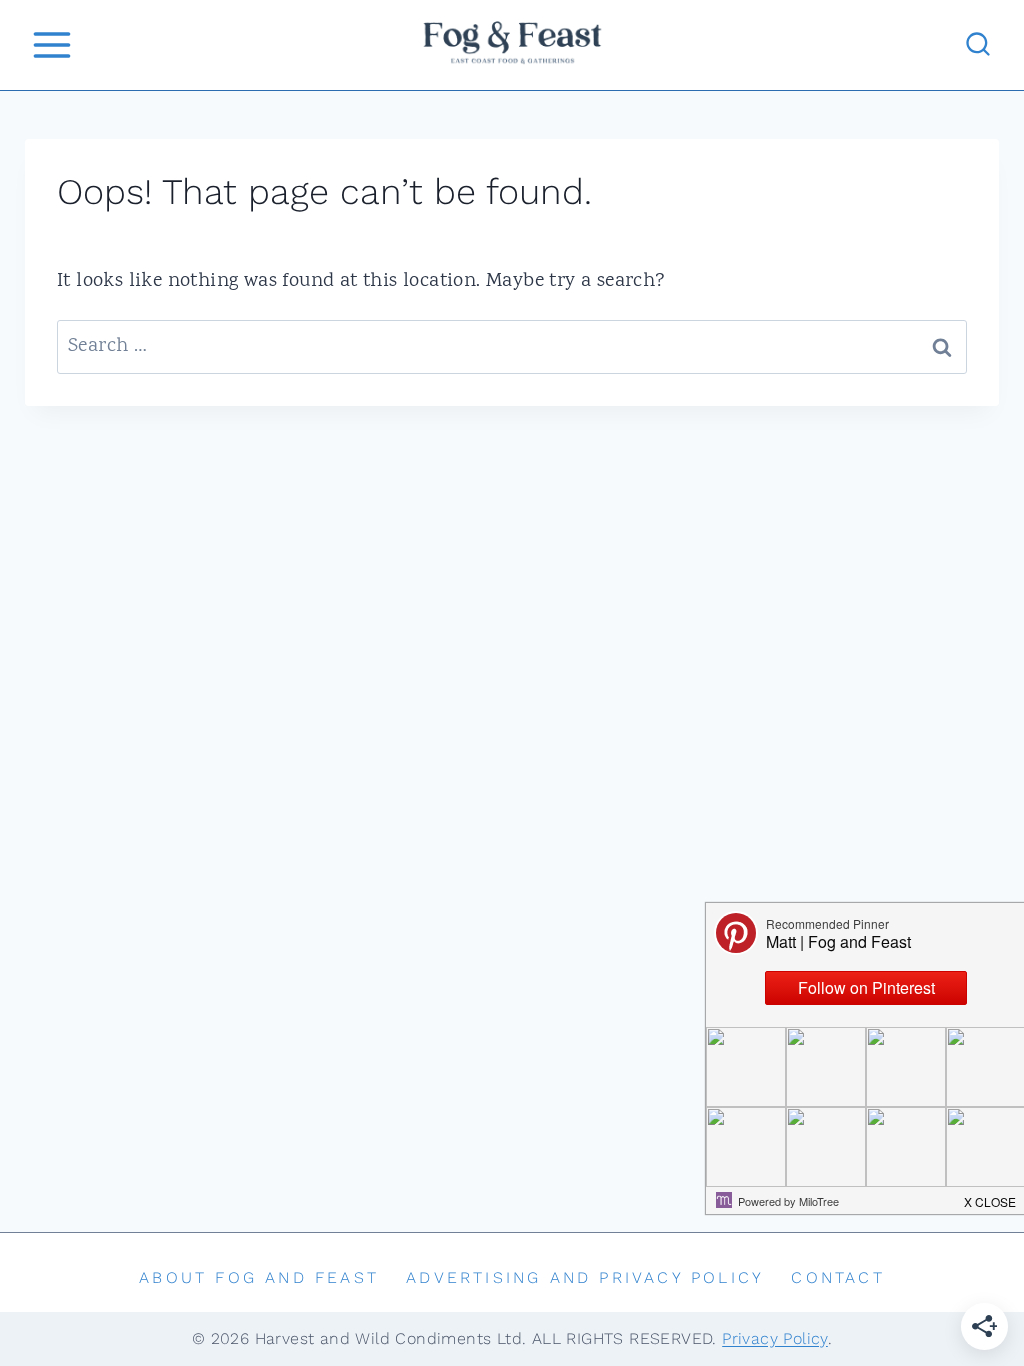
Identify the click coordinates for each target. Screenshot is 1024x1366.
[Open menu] (51, 44)
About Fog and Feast (259, 1277)
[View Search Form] (978, 45)
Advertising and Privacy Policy (585, 1277)
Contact (837, 1277)
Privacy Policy (775, 1338)
